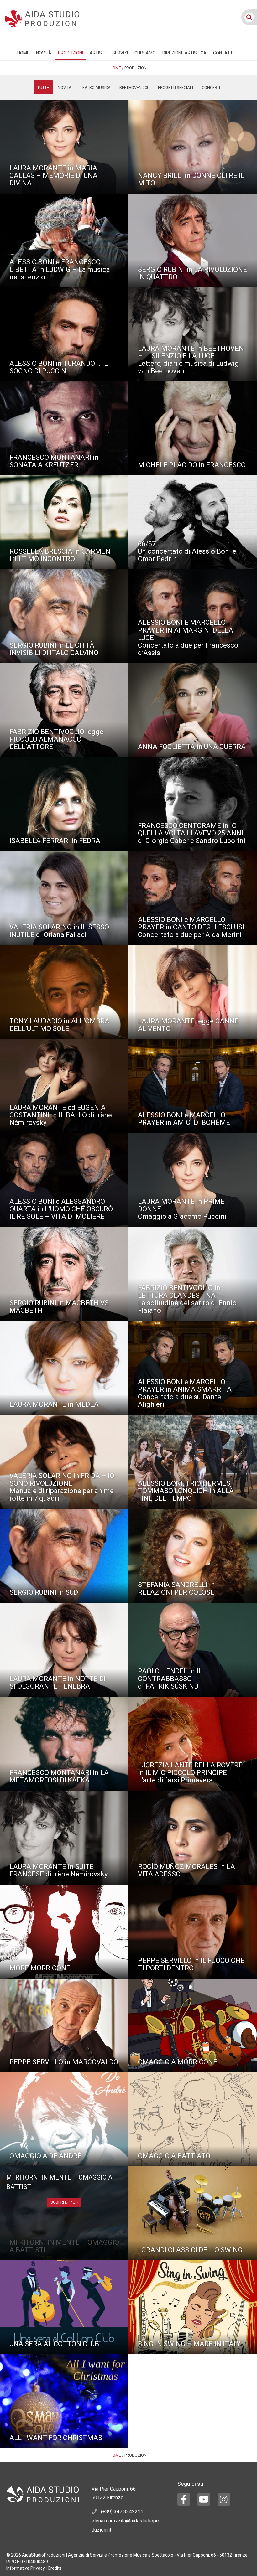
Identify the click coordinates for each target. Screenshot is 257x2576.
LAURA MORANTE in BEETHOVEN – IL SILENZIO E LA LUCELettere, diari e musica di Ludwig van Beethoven (191, 360)
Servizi (120, 53)
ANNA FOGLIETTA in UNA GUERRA (192, 747)
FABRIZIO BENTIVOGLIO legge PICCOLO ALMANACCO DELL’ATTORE (56, 739)
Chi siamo (145, 53)
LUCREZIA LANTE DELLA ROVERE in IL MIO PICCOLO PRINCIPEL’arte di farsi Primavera (190, 1773)
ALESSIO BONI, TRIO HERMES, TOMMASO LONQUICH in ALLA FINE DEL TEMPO (186, 1491)
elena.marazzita (109, 2521)
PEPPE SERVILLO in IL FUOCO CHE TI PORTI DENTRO (191, 1964)
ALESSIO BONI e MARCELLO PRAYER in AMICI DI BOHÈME (184, 1119)
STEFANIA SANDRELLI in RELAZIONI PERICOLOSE (176, 1588)
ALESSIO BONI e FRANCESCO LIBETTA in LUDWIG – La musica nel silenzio (60, 269)
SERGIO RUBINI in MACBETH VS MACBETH (59, 1307)
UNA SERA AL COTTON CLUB (54, 2344)
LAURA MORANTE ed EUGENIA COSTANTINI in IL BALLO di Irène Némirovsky (61, 1115)
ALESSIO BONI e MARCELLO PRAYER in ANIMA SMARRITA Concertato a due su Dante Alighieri (185, 1393)
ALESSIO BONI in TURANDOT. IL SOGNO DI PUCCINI (59, 367)
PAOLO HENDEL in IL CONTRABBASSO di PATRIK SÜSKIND (170, 1679)
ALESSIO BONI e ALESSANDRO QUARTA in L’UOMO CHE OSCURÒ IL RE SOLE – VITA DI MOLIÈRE (61, 1209)
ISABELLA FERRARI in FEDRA (55, 841)
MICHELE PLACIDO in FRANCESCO (192, 465)
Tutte (43, 88)
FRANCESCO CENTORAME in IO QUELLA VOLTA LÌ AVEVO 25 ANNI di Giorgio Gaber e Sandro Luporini (192, 833)
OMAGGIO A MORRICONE (178, 2062)
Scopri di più (63, 2202)
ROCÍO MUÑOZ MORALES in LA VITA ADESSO (186, 1870)
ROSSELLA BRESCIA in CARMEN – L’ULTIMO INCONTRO (63, 555)
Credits (55, 2568)
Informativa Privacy (26, 2568)
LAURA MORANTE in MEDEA (54, 1404)
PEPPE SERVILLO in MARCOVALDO (64, 2062)
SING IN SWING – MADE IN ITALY (189, 2344)
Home (23, 53)
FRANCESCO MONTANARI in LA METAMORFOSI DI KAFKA (59, 1776)
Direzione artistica (184, 53)
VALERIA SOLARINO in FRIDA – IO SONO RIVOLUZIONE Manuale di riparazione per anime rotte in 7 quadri (62, 1487)
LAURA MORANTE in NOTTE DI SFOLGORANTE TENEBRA (58, 1682)
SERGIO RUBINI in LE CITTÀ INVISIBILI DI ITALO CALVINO (54, 649)
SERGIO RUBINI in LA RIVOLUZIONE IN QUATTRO (192, 273)
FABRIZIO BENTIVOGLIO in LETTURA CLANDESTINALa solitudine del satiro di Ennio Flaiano (187, 1299)
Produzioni (71, 53)
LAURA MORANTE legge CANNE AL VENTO (188, 1025)
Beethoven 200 (134, 88)
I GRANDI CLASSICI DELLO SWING (190, 2250)
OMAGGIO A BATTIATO (174, 2156)
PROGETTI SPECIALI (176, 88)
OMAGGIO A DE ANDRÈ (45, 2156)
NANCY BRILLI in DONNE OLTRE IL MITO (191, 179)
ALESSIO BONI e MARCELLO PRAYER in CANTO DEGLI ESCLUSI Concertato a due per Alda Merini (191, 927)
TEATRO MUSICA (95, 88)
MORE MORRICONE (40, 1968)
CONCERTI (211, 88)
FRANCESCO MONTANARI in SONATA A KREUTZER (54, 461)
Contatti (223, 53)
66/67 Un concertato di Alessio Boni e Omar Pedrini (187, 551)
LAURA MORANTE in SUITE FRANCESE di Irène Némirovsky (58, 1870)
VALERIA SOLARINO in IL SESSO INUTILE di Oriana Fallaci (59, 931)
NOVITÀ (44, 53)
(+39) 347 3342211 (122, 2512)
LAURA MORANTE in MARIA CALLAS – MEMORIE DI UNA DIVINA (53, 176)
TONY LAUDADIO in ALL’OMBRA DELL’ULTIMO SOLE (59, 1025)
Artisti (98, 53)
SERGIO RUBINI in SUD (44, 1592)
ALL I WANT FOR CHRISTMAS (56, 2438)
